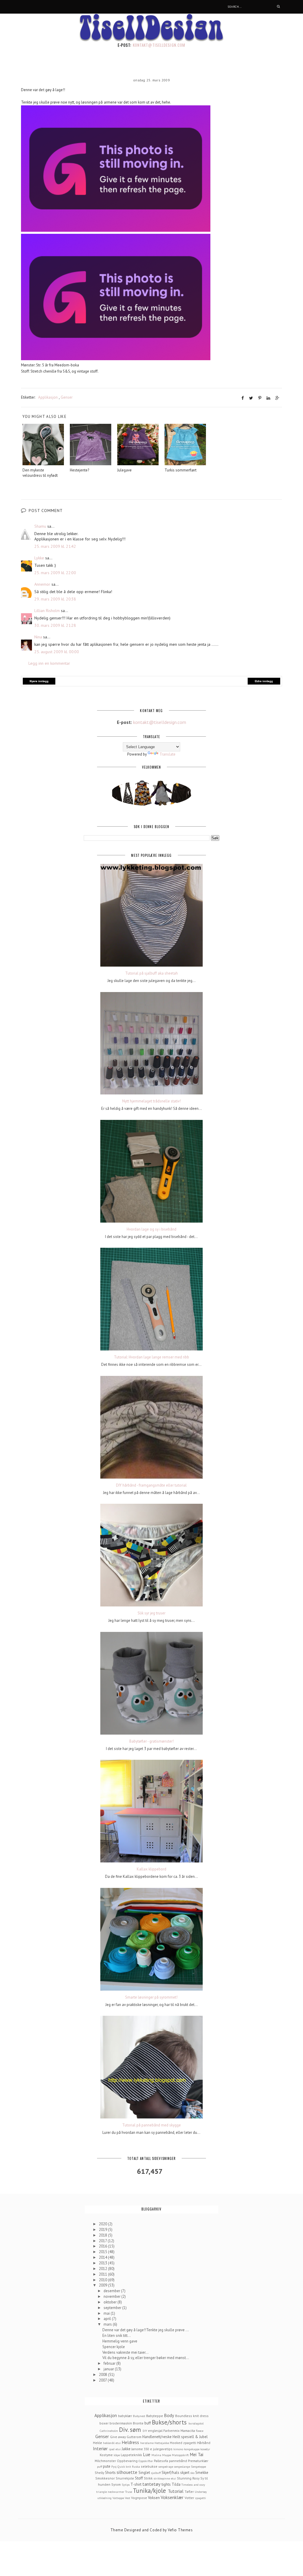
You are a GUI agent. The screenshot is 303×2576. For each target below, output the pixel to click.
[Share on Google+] (277, 398)
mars (108, 2324)
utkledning (104, 2498)
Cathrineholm (109, 2431)
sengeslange (182, 2466)
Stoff (139, 2478)
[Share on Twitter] (251, 398)
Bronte (138, 2423)
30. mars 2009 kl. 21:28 (55, 625)
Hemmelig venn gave (120, 2341)
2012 (103, 2269)
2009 (103, 2285)
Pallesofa (161, 2461)
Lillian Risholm (47, 611)
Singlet (144, 2473)
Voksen (154, 2498)
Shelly (99, 2473)
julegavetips (163, 2449)
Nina (38, 637)
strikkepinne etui (165, 2478)
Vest (128, 2498)
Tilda (176, 2484)
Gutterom (134, 2437)
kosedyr (205, 2449)
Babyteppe (155, 2416)
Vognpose (139, 2498)
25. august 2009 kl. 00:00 (57, 652)
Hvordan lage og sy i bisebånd (151, 1229)
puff (100, 2466)
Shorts (110, 2473)
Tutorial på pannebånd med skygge (151, 2125)
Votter (189, 2498)
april (108, 2319)
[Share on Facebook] (243, 398)
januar (109, 2369)
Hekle (97, 2443)
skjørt (185, 2473)
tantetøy (151, 2484)
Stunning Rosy (188, 2478)
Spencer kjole (114, 2347)
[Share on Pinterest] (260, 398)
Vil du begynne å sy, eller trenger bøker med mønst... (146, 2358)
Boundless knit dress (192, 2416)
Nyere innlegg (39, 681)
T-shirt (136, 2484)
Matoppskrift (180, 2455)
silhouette (127, 2472)
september (113, 2308)
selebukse (149, 2466)
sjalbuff (156, 2473)
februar (110, 2363)
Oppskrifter (146, 2461)
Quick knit (124, 2466)
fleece (200, 2431)
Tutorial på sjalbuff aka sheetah (151, 973)
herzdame (147, 2443)
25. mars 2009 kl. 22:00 (55, 573)
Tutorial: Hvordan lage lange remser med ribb (151, 1357)
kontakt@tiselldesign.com (159, 45)
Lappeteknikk (131, 2455)
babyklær (125, 2416)
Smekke (202, 2473)
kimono (178, 2449)
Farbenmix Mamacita (179, 2431)
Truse (129, 2492)
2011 (103, 2274)
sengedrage (166, 2466)
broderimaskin (121, 2423)
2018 (103, 2235)
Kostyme (106, 2455)
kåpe (117, 2455)
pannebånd (178, 2461)
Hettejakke (162, 2443)
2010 (103, 2280)
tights (166, 2484)
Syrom (116, 2484)
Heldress (130, 2442)
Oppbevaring (127, 2461)
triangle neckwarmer (110, 2492)
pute (107, 2466)
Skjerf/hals (170, 2473)
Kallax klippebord (151, 1869)
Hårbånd (204, 2443)
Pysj (114, 2466)
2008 (103, 2375)
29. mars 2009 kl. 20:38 (55, 599)
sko (192, 2473)
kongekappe (192, 2449)
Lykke (39, 558)
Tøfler (189, 2492)
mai (107, 2313)
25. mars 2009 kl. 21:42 (55, 546)
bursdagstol (196, 2423)
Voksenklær (172, 2497)
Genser (67, 397)
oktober (111, 2302)
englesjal (155, 2431)
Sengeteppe (198, 2466)
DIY (145, 2431)
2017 (103, 2241)
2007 (103, 2380)
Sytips (126, 2485)
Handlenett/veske (157, 2437)
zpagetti (200, 2498)
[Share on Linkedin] (268, 398)
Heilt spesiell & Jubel (190, 2437)
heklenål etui (112, 2443)
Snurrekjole (125, 2478)
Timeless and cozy (193, 2485)
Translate (167, 754)
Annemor (42, 584)
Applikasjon (48, 397)
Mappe (167, 2455)
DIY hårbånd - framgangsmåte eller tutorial (151, 1485)
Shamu (40, 526)
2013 (103, 2263)
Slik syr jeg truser (151, 1613)
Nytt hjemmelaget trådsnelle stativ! (151, 1101)
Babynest (139, 2416)
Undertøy (201, 2492)
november (112, 2296)
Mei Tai (196, 2454)
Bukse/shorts (169, 2422)
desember (112, 2291)
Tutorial (176, 2491)
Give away (118, 2437)
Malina (156, 2455)
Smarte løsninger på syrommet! (151, 1997)
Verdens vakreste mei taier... (125, 2352)
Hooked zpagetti (183, 2443)
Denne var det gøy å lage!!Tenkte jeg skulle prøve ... (146, 2330)
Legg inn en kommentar (49, 663)
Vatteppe (118, 2498)
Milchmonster (105, 2461)
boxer (104, 2423)
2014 (103, 2257)
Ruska (136, 2466)
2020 (103, 2224)
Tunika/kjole (149, 2491)
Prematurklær (198, 2461)
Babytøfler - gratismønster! (151, 1741)
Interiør (100, 2448)
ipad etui (115, 2449)
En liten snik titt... (117, 2336)
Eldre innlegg (264, 681)
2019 (103, 2230)
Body (169, 2415)
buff (148, 2423)
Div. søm (130, 2430)
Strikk (148, 2478)
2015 (103, 2252)
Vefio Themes (180, 2530)
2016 (103, 2246)
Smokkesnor (105, 2478)
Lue (147, 2454)
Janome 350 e (142, 2449)
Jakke (126, 2449)
